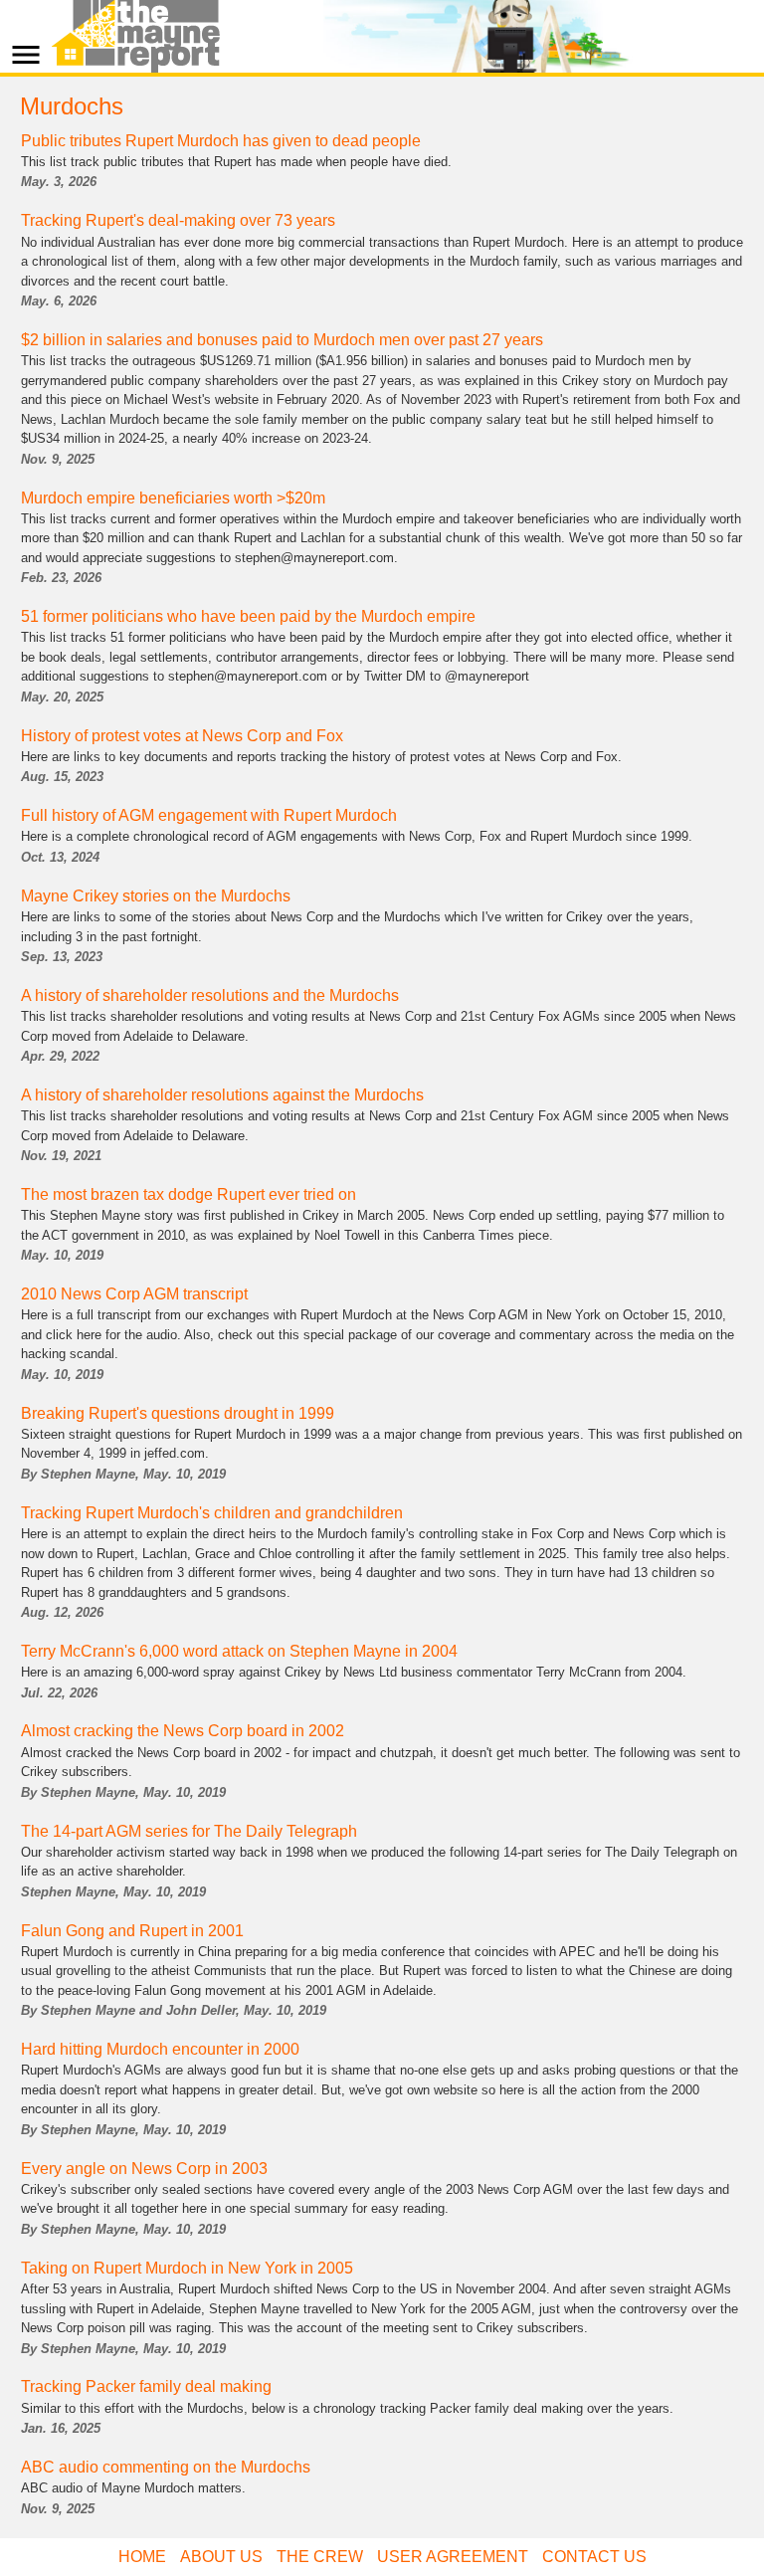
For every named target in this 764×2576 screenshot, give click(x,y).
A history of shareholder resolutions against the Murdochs (222, 1095)
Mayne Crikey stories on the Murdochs (156, 896)
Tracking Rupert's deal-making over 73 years (178, 220)
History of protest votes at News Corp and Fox (182, 736)
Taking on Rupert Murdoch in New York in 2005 (187, 2268)
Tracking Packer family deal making (146, 2386)
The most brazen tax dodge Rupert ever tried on (189, 1194)
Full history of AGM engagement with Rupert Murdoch (209, 815)
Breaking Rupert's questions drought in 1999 (178, 1413)
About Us (221, 2557)
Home (142, 2557)
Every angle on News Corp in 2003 (144, 2169)
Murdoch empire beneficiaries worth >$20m (173, 498)
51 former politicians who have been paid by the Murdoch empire (248, 616)
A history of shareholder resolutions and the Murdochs (210, 995)
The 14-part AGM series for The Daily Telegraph (189, 1831)
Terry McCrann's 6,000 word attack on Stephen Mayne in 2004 (239, 1651)
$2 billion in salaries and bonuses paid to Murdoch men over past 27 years (282, 340)
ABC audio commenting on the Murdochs (166, 2467)
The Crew (320, 2557)
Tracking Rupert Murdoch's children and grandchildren (212, 1513)
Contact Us (594, 2557)
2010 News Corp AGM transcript (134, 1294)
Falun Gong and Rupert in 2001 (132, 1931)
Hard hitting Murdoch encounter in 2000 (160, 2049)
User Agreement (453, 2557)
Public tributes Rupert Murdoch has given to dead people (221, 141)
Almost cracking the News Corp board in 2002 (183, 1731)
